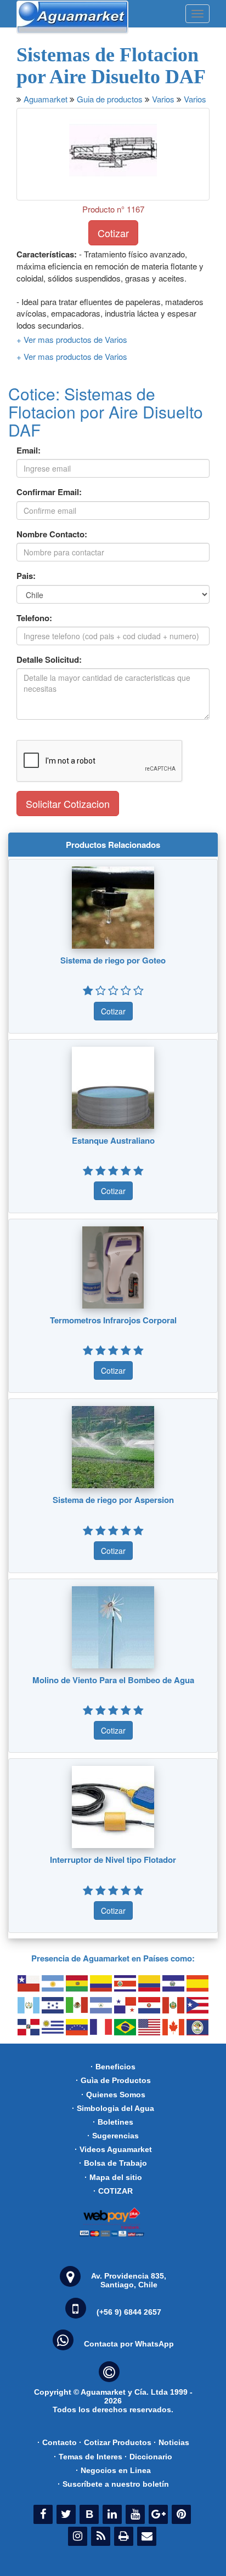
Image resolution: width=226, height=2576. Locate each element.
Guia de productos (110, 99)
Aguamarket (46, 99)
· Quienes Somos (113, 2095)
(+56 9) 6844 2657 (129, 2312)
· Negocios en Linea (113, 2470)
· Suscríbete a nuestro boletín (113, 2484)
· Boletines (113, 2122)
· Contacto (57, 2442)
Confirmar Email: (49, 492)
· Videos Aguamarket (113, 2149)
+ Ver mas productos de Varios (72, 339)
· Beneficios (113, 2067)
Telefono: (34, 618)
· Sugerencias (113, 2136)
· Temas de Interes (88, 2457)
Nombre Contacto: (52, 534)
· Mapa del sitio (113, 2177)
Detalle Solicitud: (49, 660)
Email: (29, 451)
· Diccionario (148, 2457)
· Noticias (171, 2442)
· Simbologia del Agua (113, 2108)
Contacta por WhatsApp (129, 2344)
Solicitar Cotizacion (68, 804)
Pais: (26, 576)
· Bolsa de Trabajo (113, 2163)
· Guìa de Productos (113, 2080)
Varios (163, 99)
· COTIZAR (113, 2191)
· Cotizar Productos (115, 2442)
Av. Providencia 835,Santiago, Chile (129, 2280)
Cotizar (113, 233)
